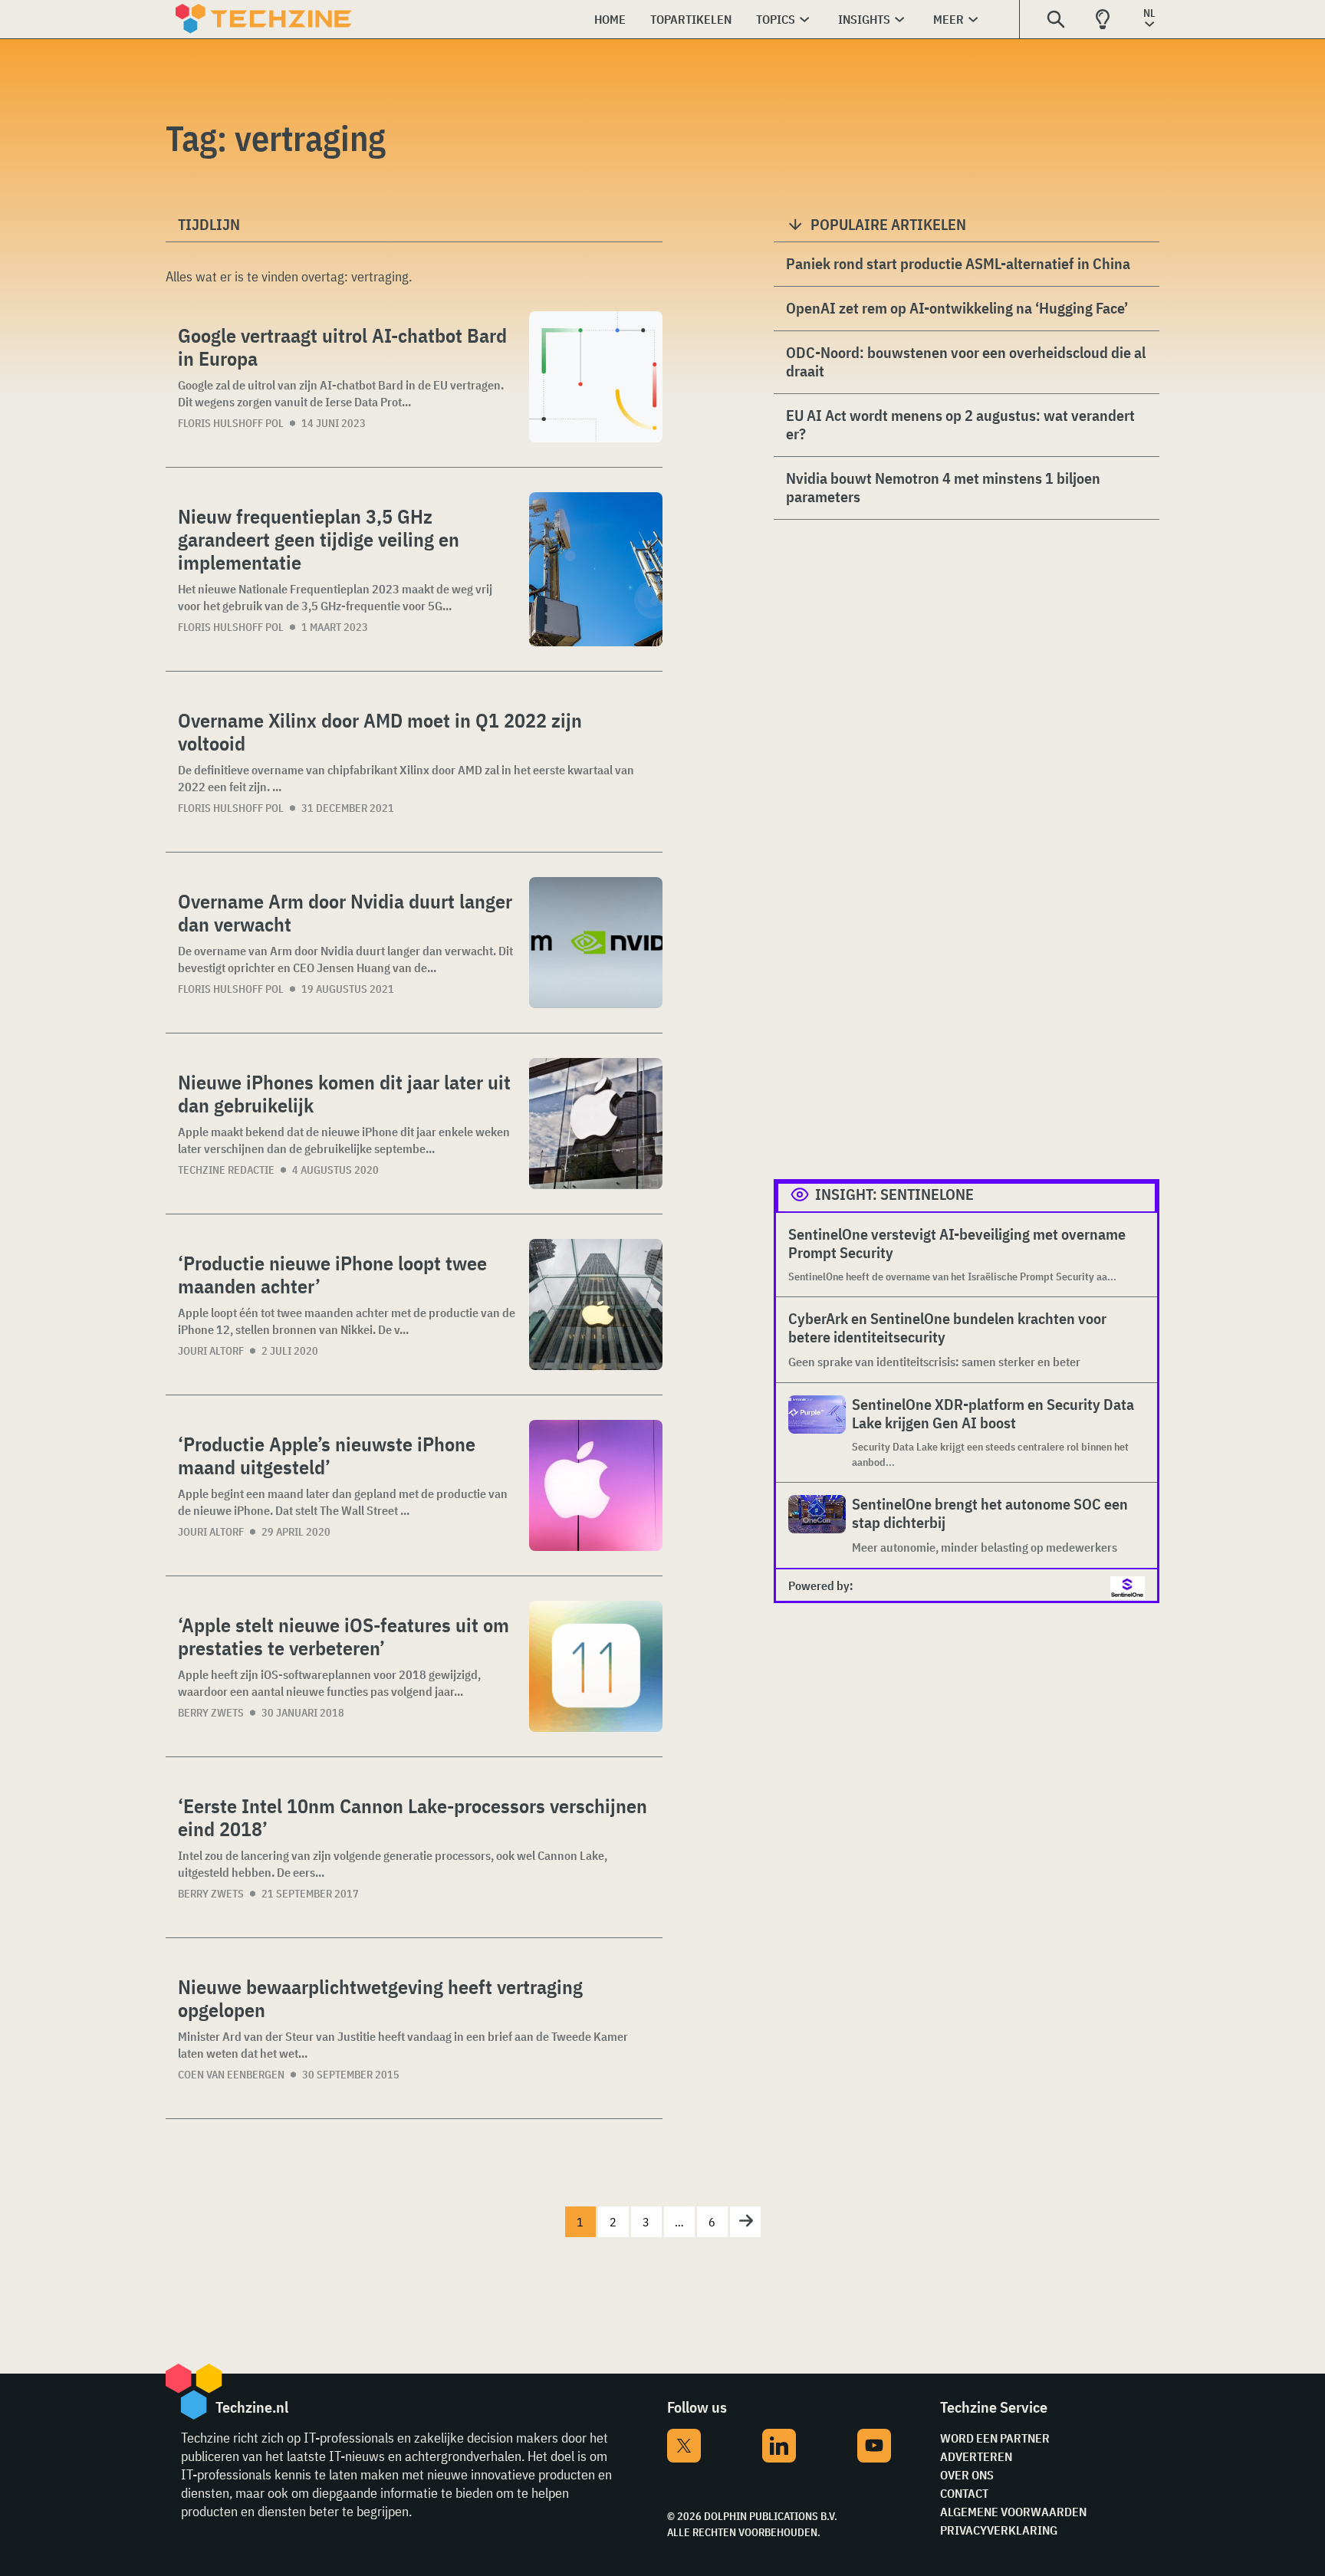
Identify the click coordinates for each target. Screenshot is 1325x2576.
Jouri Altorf (211, 1351)
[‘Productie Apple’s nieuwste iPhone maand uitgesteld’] (596, 1485)
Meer (949, 19)
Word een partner (995, 2438)
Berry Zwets (211, 1713)
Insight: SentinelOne (894, 1194)
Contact (964, 2493)
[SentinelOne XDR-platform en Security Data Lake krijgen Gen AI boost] (817, 1433)
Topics (776, 19)
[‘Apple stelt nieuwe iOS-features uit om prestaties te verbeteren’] (596, 1666)
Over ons (967, 2475)
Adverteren (976, 2456)
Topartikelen (691, 19)
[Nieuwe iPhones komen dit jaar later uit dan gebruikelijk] (596, 1124)
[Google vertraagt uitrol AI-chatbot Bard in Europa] (596, 377)
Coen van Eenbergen (231, 2075)
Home (610, 19)
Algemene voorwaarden (1013, 2512)
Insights (864, 19)
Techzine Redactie (226, 1170)
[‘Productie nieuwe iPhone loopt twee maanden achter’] (596, 1304)
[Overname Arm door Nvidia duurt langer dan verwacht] (596, 943)
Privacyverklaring (999, 2530)
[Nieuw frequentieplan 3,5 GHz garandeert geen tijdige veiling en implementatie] (596, 569)
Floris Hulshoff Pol (231, 423)
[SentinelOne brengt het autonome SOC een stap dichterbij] (817, 1525)
